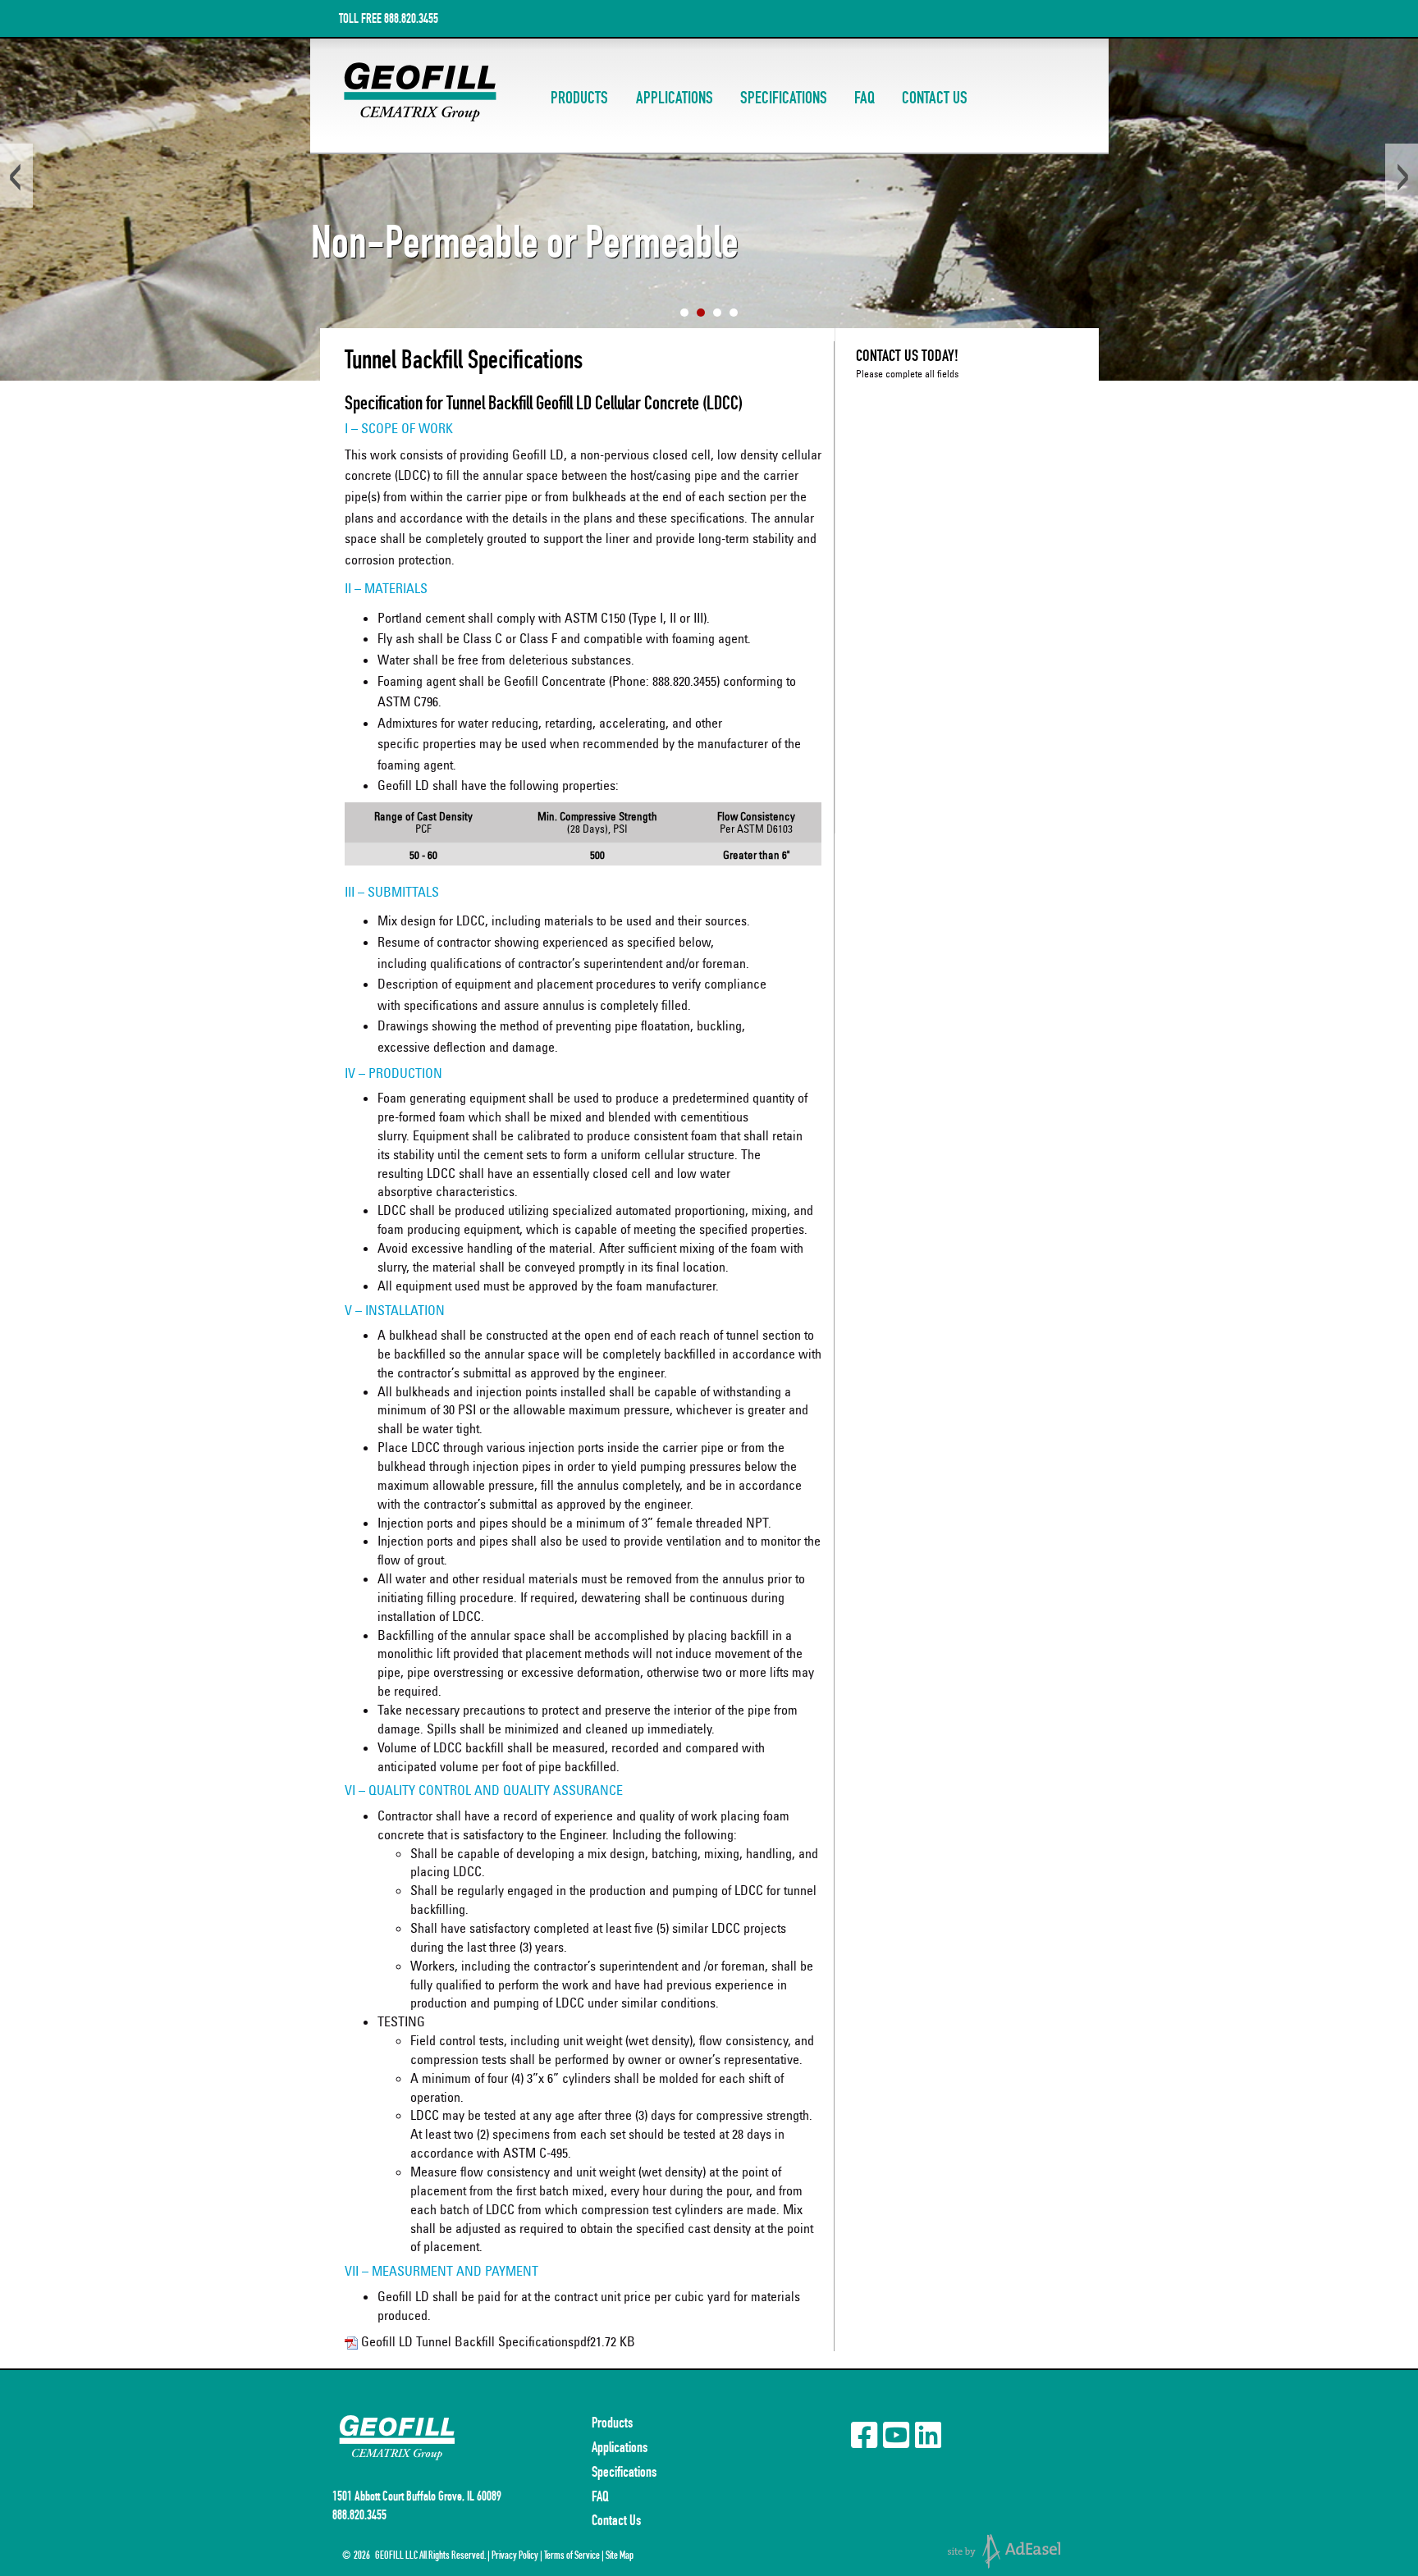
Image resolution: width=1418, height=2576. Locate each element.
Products (612, 2423)
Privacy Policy (515, 2555)
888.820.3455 (411, 18)
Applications (620, 2447)
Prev (16, 176)
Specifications (624, 2472)
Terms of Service (572, 2555)
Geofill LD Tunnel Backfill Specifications (467, 2341)
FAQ (865, 98)
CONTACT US (935, 98)
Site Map (620, 2555)
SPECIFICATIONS (784, 98)
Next (1402, 176)
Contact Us (616, 2520)
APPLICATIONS (675, 98)
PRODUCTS (579, 98)
